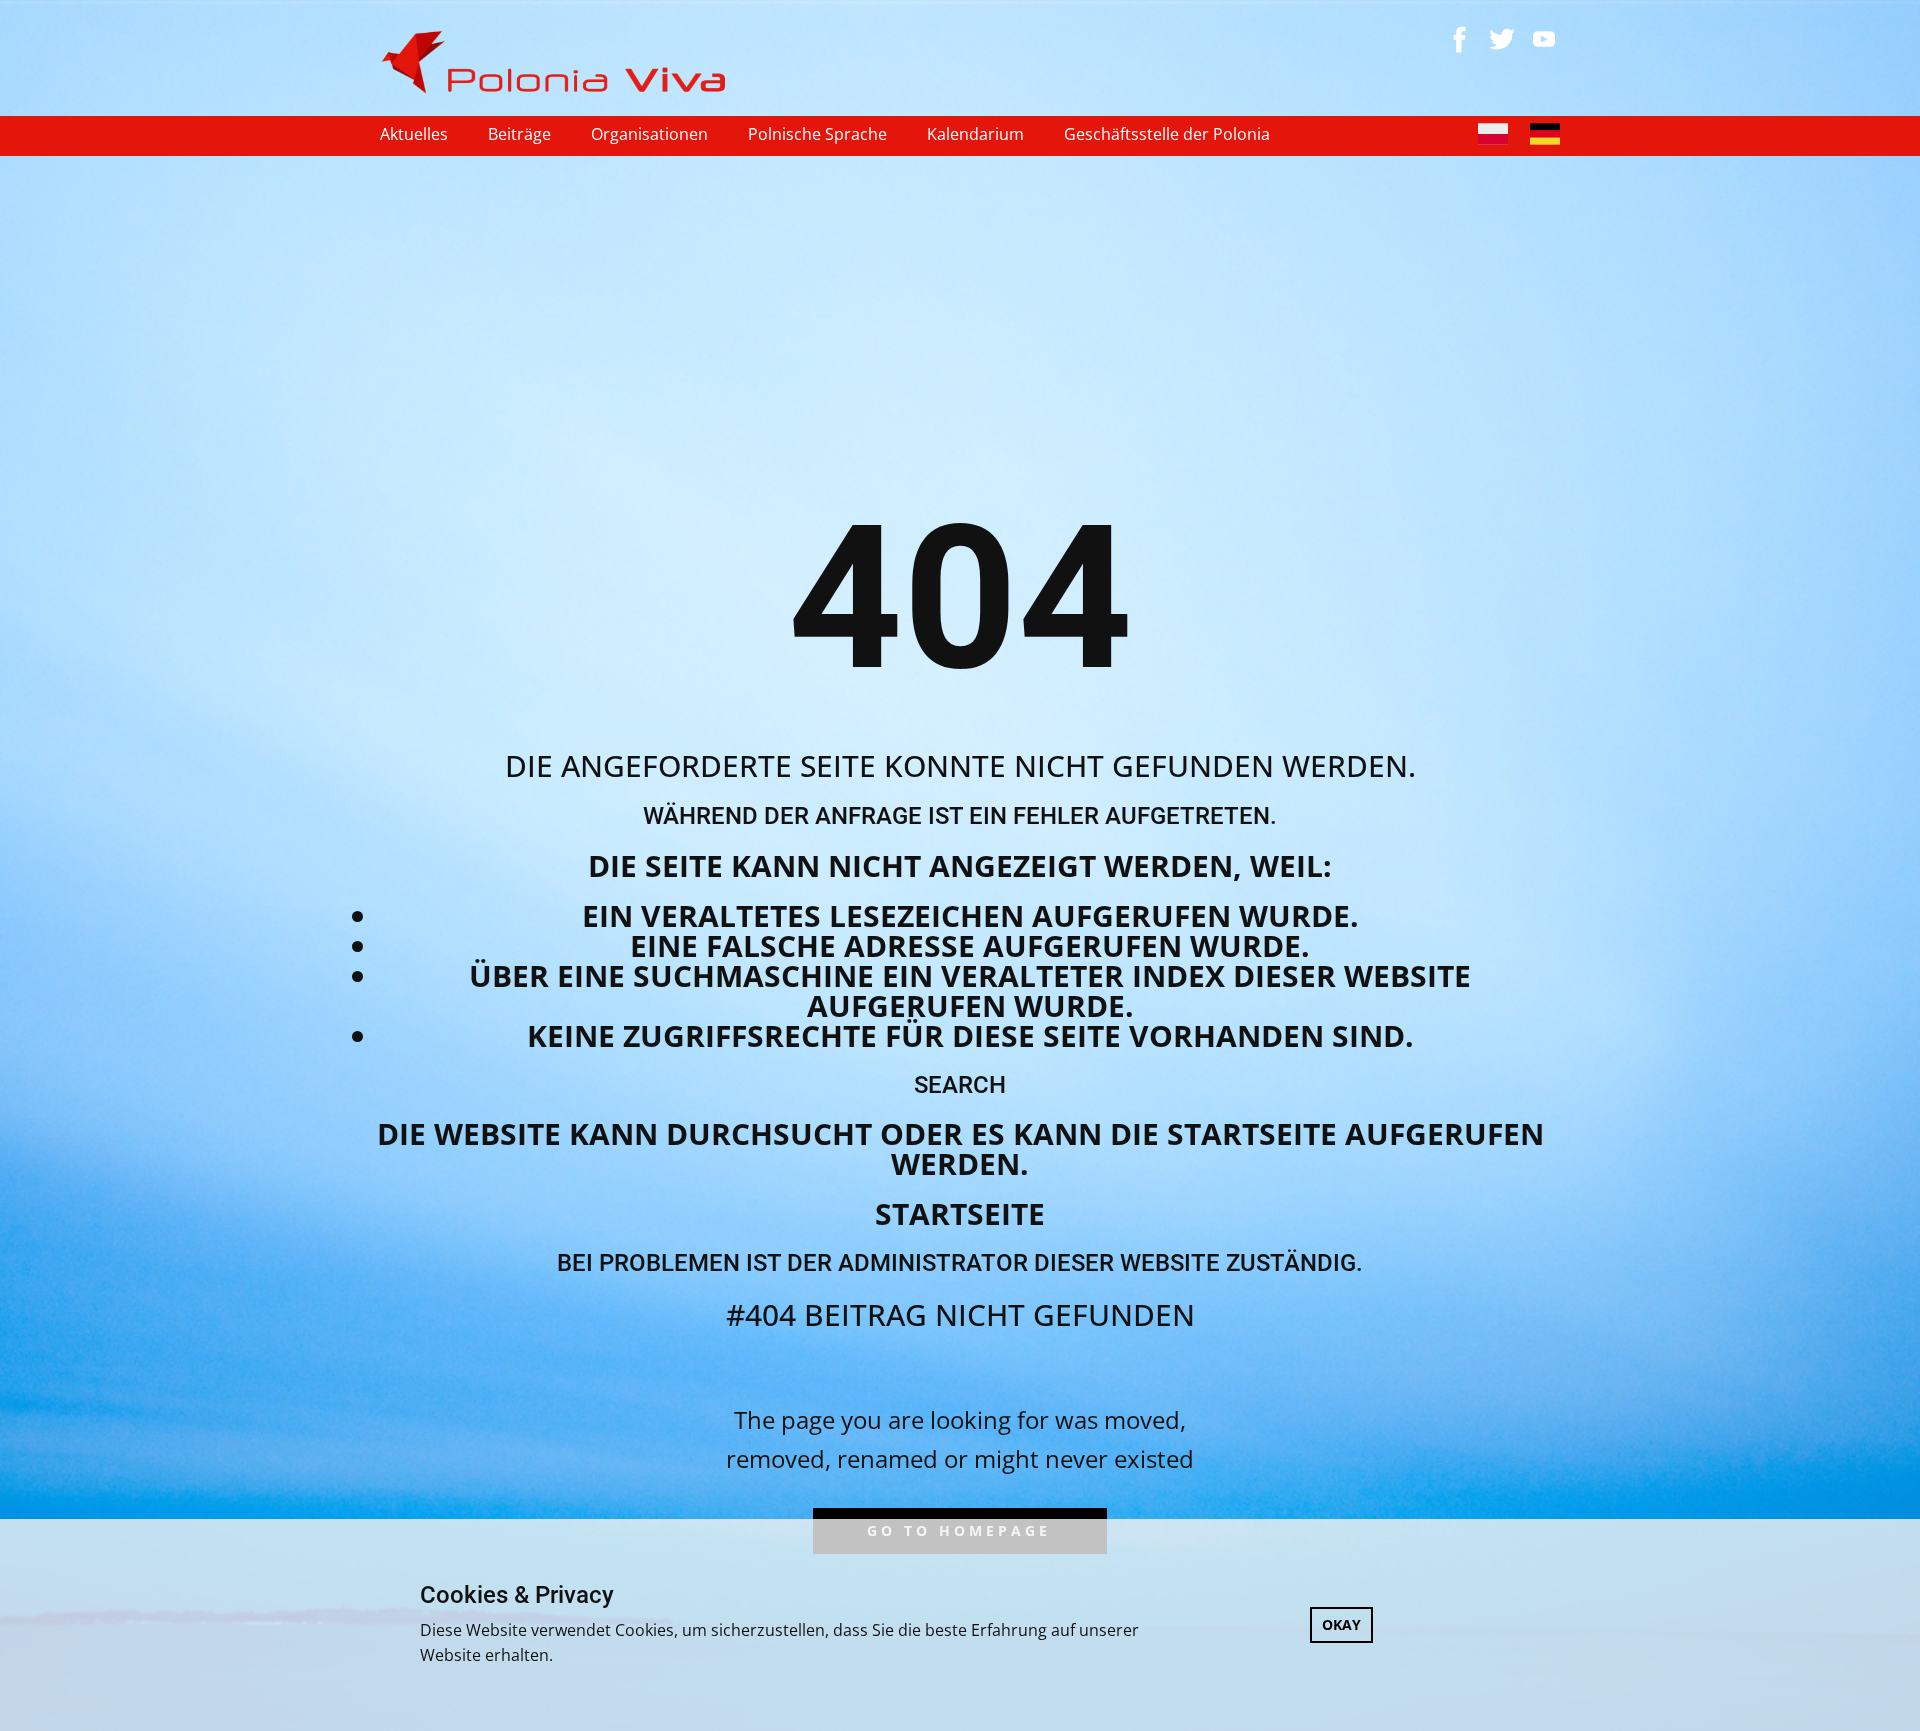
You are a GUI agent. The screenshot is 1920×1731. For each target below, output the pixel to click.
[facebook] (1460, 39)
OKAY (1341, 1624)
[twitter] (1502, 39)
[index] (562, 62)
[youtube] (1544, 39)
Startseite (960, 1213)
